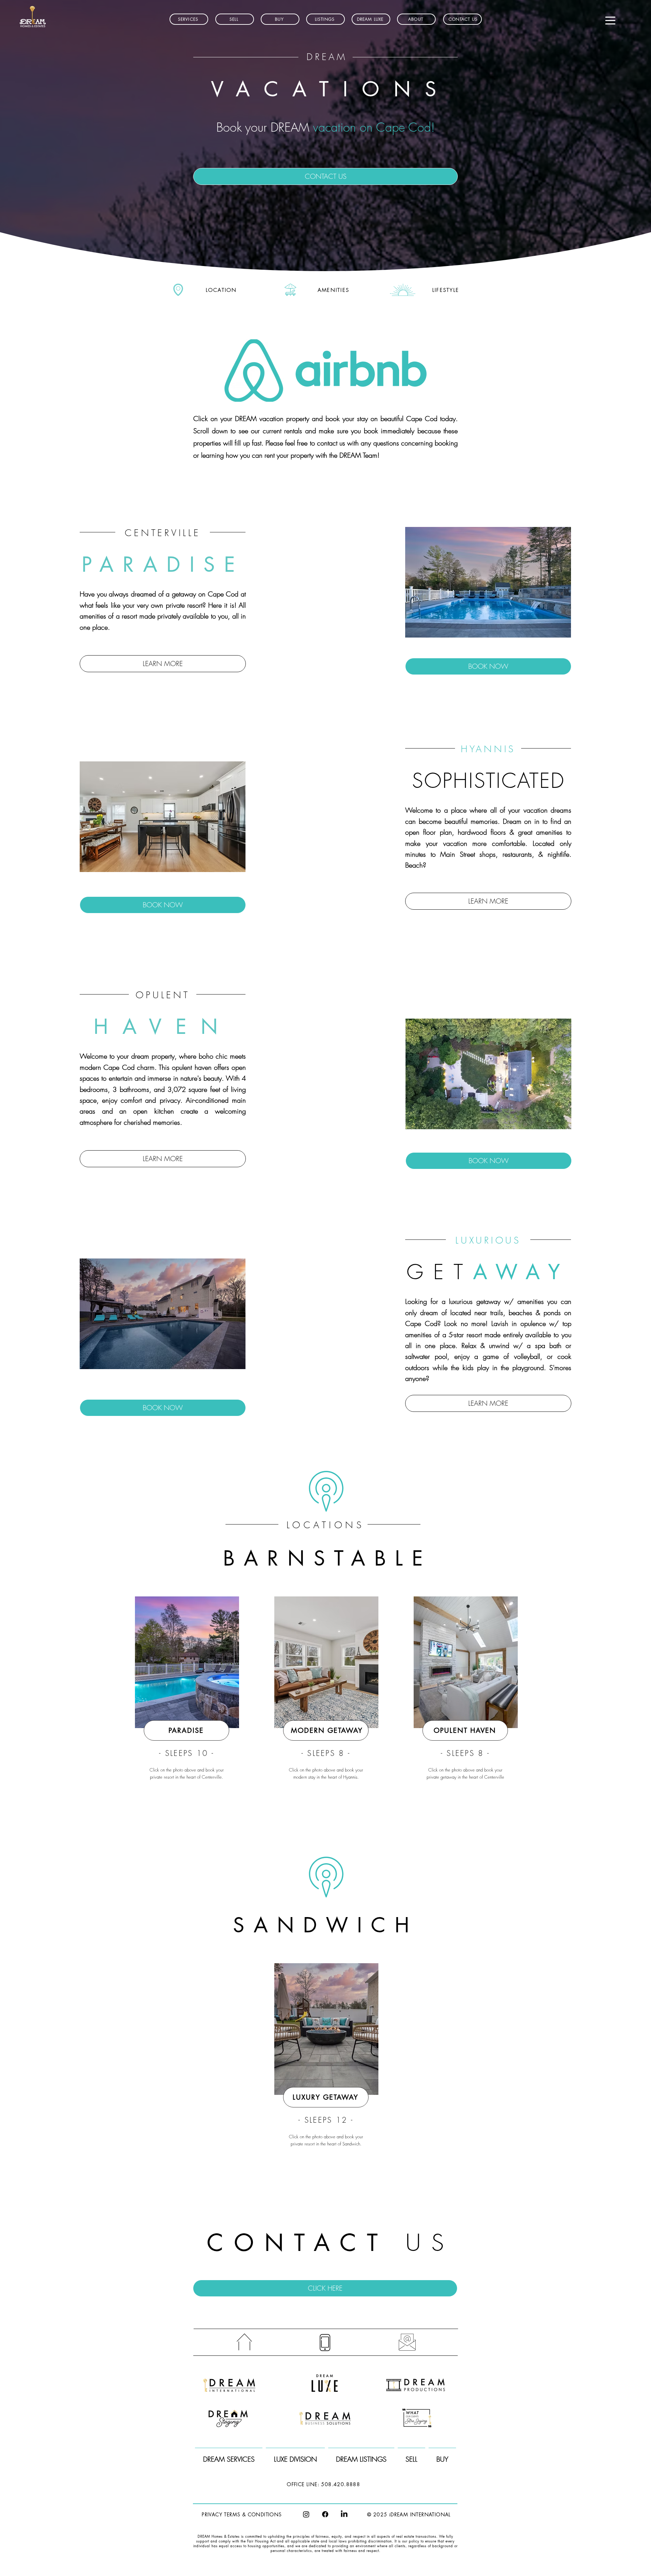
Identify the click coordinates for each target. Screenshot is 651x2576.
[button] (325, 19)
